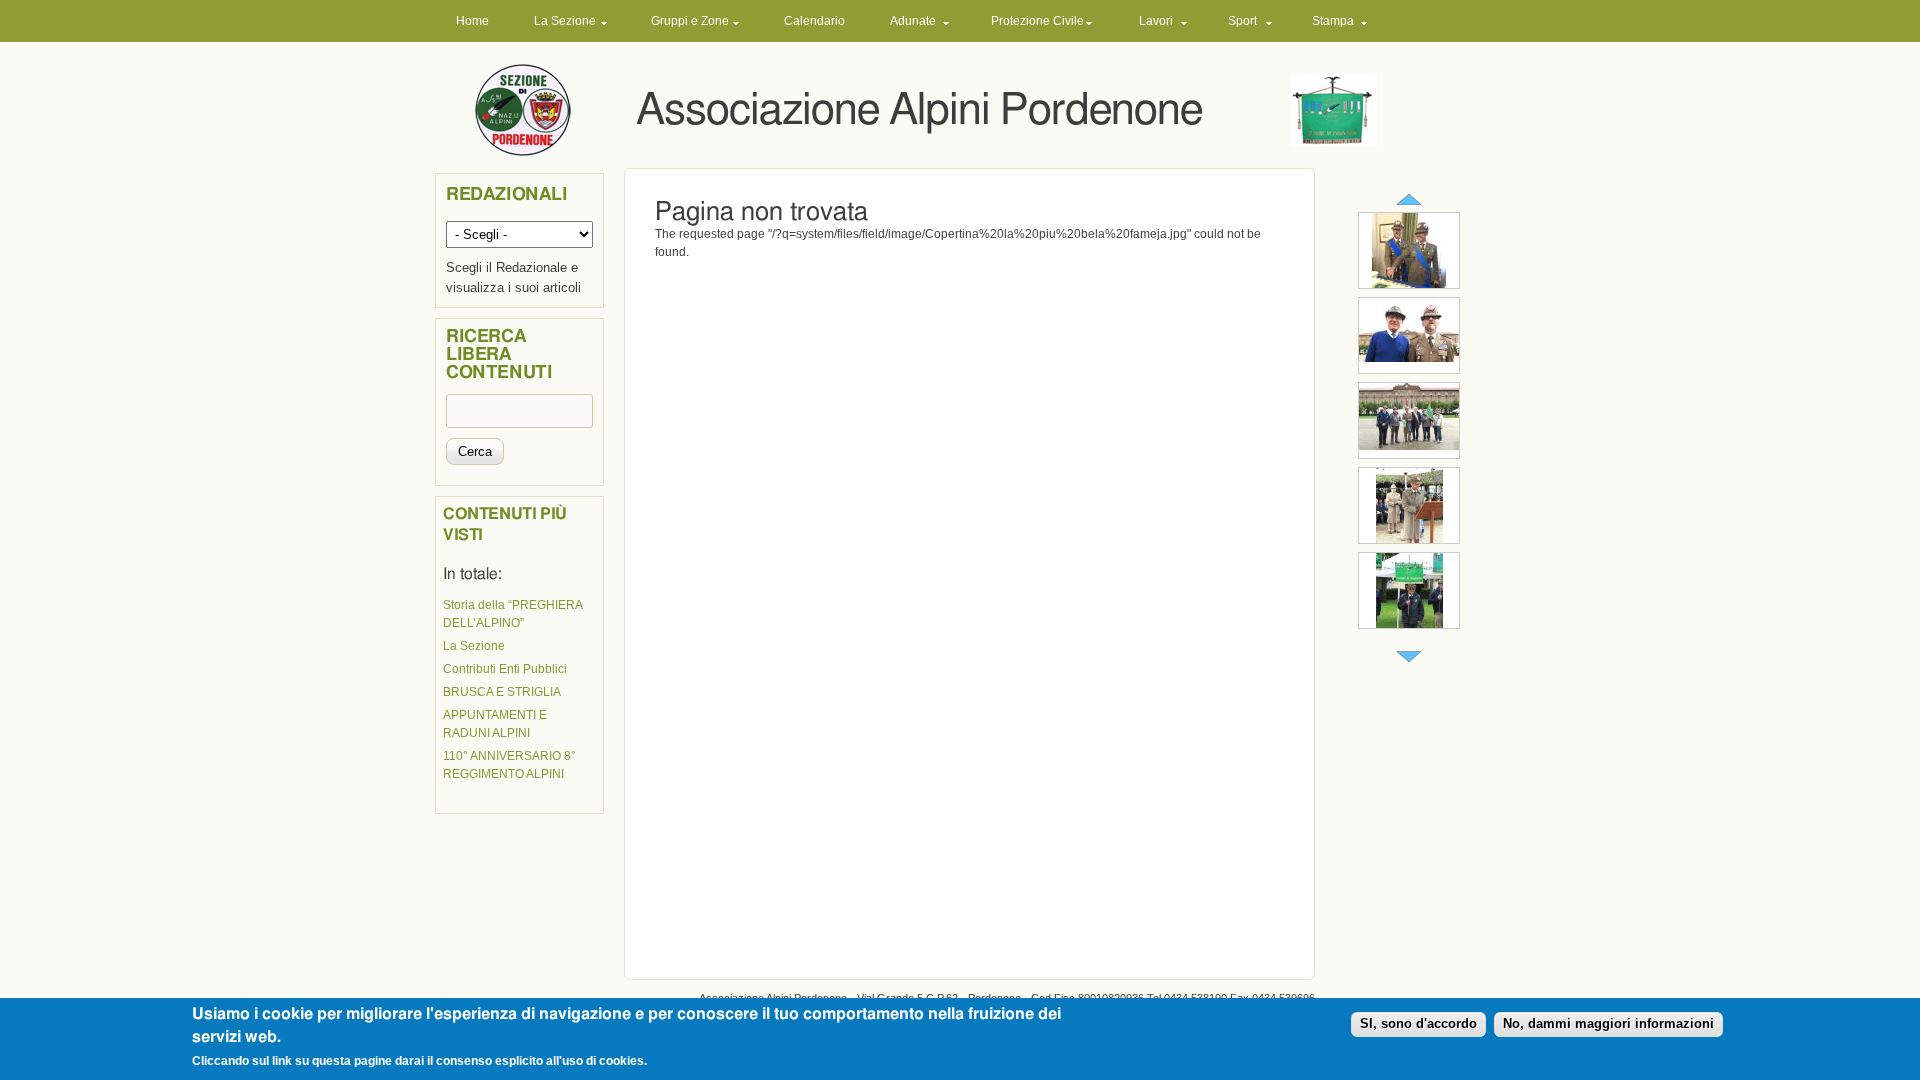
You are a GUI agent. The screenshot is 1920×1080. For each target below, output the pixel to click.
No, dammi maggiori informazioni (1608, 1024)
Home (472, 21)
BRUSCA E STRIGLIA (502, 692)
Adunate (913, 21)
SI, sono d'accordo (1418, 1024)
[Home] (523, 109)
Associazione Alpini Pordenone (919, 110)
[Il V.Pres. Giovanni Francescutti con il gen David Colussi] (1409, 358)
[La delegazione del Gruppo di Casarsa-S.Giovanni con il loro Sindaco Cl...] (1409, 446)
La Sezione (565, 21)
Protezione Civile (1037, 21)
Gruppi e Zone (690, 21)
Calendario (814, 21)
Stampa (1333, 21)
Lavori (1156, 21)
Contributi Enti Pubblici (505, 669)
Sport (1242, 21)
